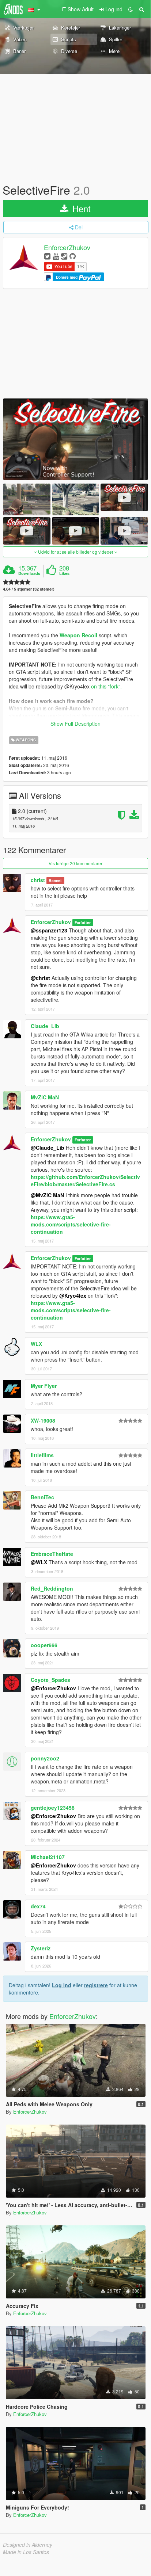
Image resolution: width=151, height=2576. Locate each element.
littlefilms (42, 1455)
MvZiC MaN (45, 1097)
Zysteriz (41, 1948)
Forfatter (83, 922)
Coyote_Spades (50, 1680)
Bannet (55, 880)
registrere (96, 1985)
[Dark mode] (131, 9)
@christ (40, 978)
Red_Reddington (52, 1588)
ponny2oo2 (45, 1758)
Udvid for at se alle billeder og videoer (76, 552)
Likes (64, 573)
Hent (80, 208)
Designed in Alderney (28, 2545)
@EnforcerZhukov (53, 1688)
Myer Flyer (44, 1386)
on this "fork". (106, 686)
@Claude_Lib (48, 1148)
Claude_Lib (45, 1026)
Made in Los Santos (26, 2552)
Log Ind (62, 1985)
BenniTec (42, 1497)
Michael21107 (48, 1857)
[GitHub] (73, 256)
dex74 (38, 1906)
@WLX (39, 1562)
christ (38, 880)
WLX (36, 1344)
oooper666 (44, 1645)
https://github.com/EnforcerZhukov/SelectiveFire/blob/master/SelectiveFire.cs (85, 1180)
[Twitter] (47, 256)
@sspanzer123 (49, 930)
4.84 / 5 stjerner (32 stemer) (29, 589)
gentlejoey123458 (53, 1808)
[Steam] (64, 256)
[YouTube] (56, 256)
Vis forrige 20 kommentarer (75, 863)
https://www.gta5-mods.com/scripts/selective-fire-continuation (71, 1224)
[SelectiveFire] (75, 439)
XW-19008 (43, 1420)
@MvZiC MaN (47, 1195)
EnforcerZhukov (67, 248)
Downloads (29, 573)
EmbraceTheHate (52, 1554)
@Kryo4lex (73, 1295)
